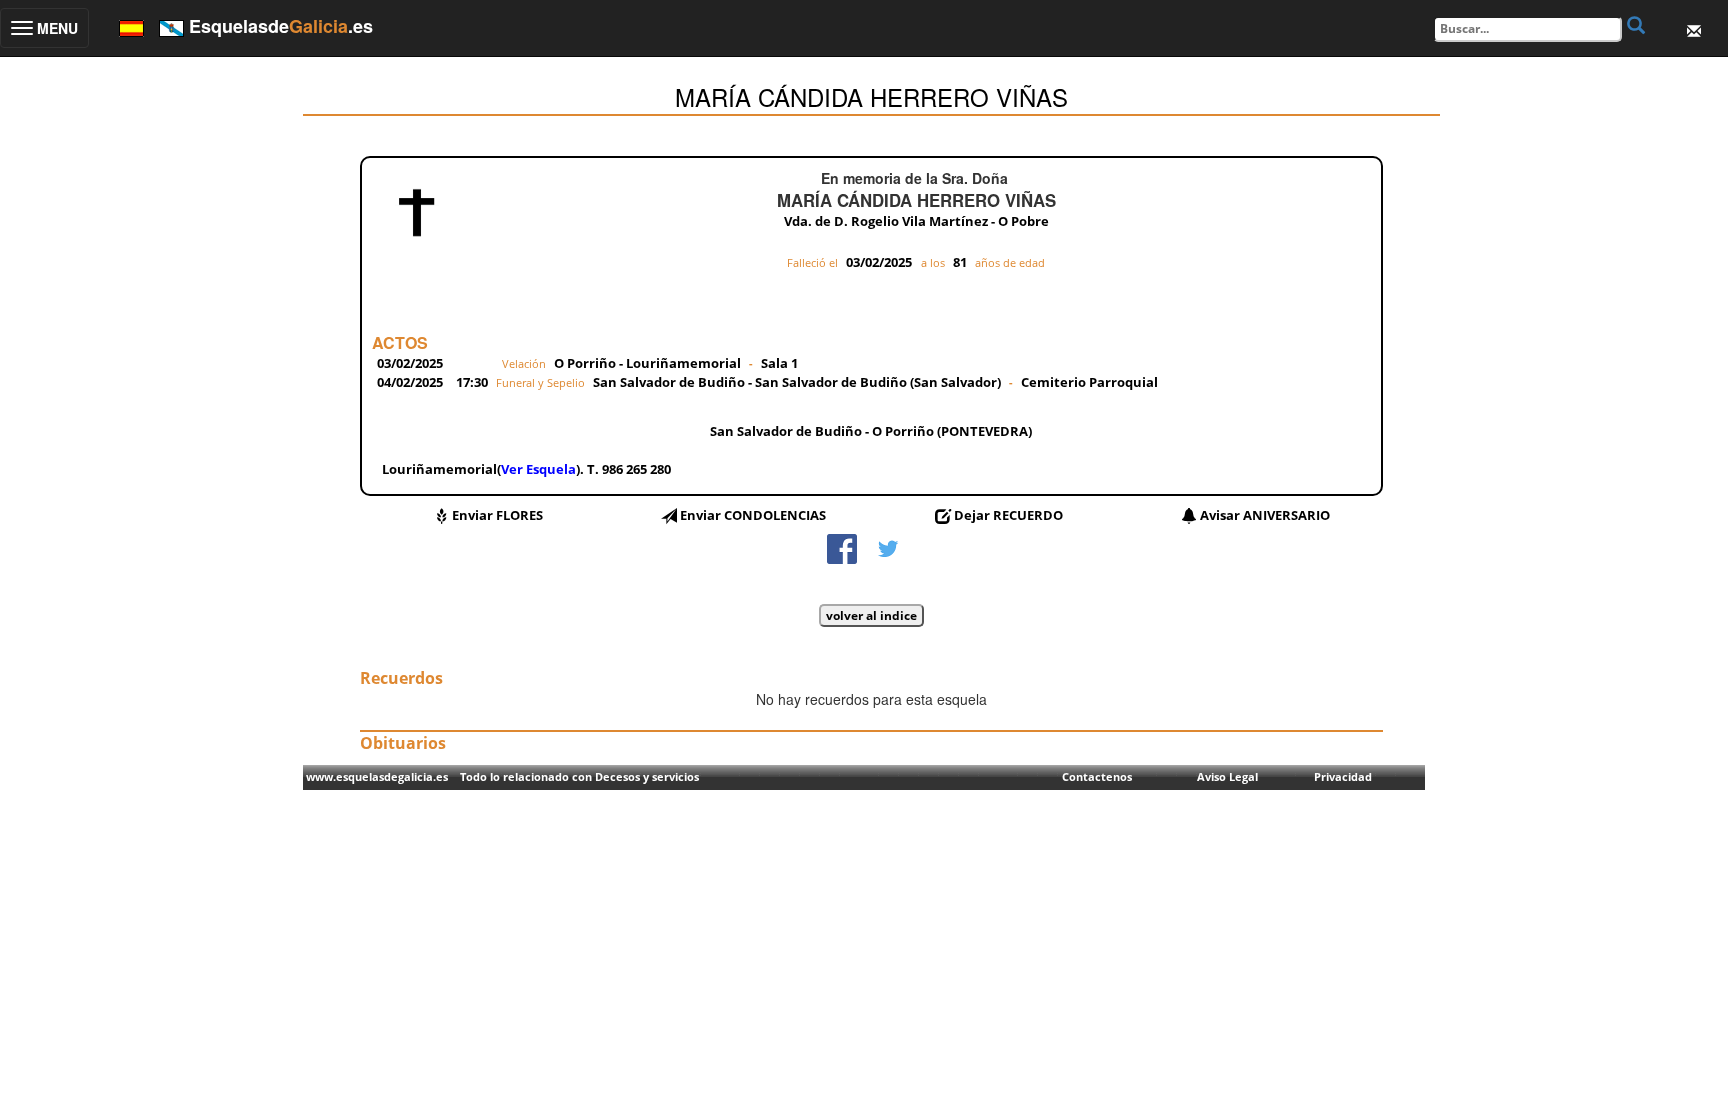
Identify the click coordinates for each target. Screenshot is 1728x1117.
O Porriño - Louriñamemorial (647, 363)
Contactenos (1097, 776)
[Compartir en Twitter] (888, 547)
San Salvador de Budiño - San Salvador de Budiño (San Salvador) (798, 382)
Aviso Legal (1227, 776)
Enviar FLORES (497, 515)
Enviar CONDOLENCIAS (753, 515)
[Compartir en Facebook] (842, 547)
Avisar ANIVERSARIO (1265, 515)
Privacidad (1343, 776)
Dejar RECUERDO (1008, 515)
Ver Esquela (538, 469)
